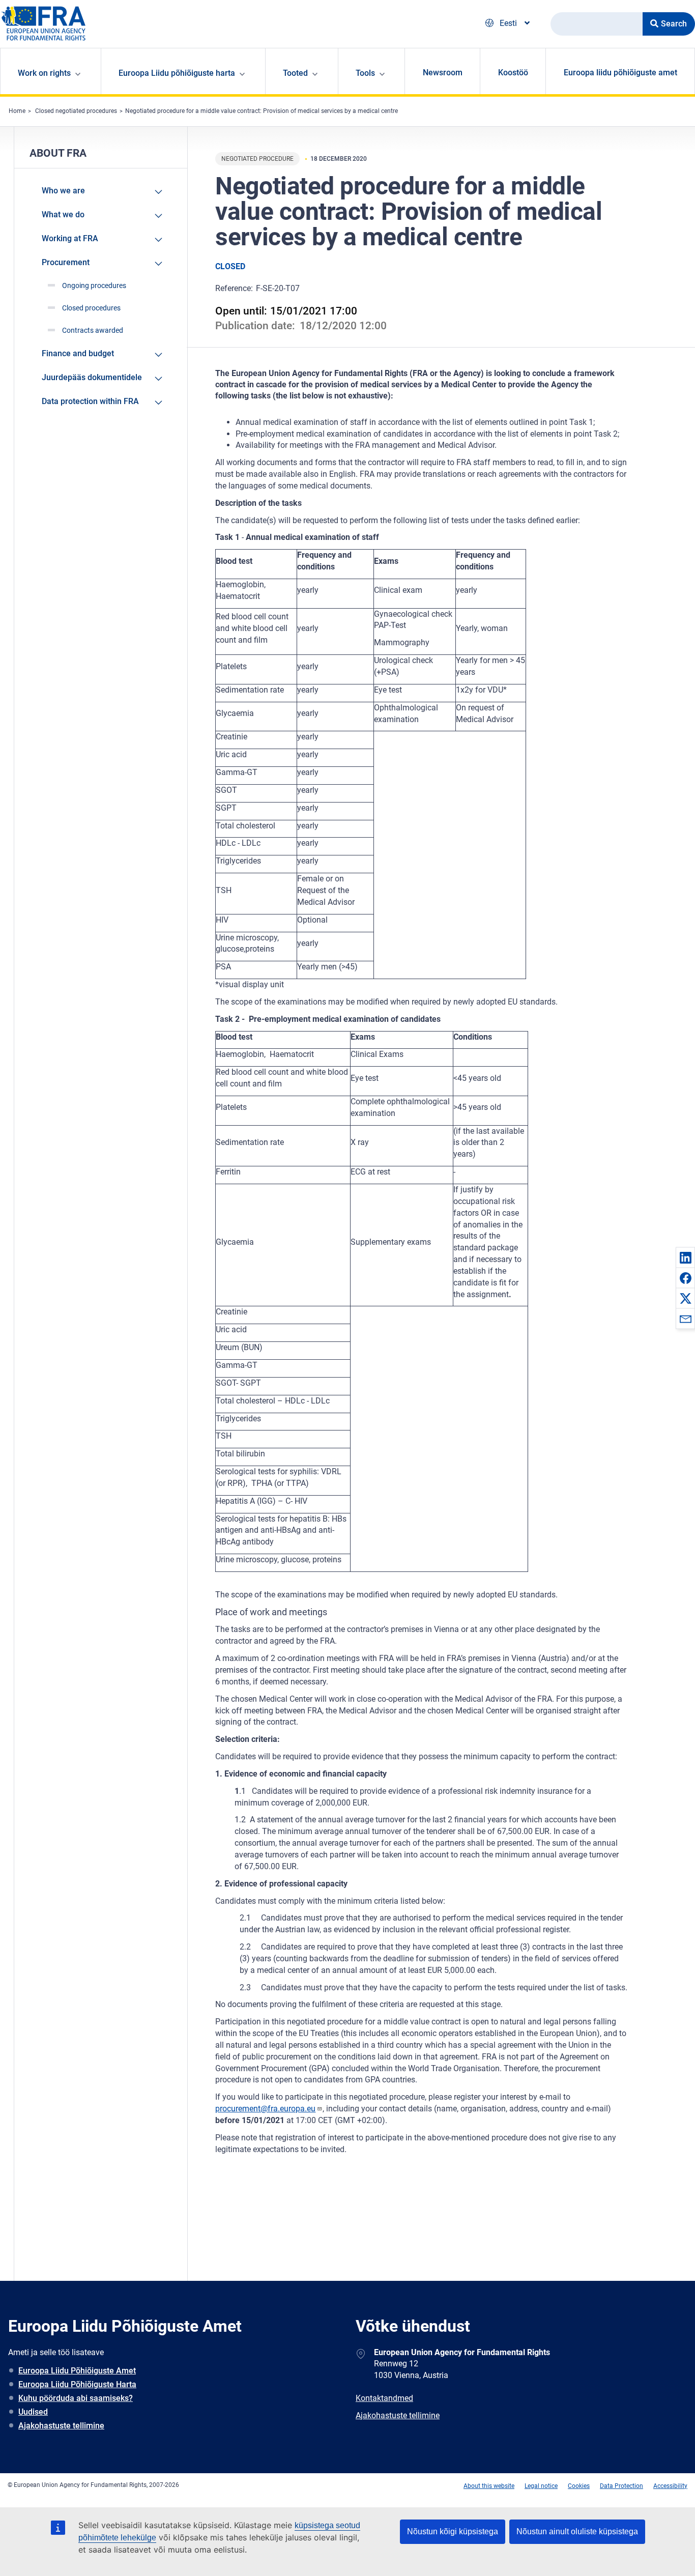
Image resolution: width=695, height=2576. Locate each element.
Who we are (63, 191)
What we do (63, 214)
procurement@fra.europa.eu (265, 2109)
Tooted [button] (295, 73)
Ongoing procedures (94, 285)
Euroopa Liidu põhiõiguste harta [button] (177, 73)
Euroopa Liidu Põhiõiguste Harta (77, 2384)
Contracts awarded (93, 330)
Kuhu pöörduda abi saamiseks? (76, 2398)
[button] (685, 1257)
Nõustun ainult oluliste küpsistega (577, 2531)
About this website (489, 2486)
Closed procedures (91, 308)
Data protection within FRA (90, 401)
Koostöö (513, 73)
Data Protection (621, 2486)
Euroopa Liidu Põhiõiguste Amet (77, 2371)
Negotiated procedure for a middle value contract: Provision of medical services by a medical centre (262, 111)
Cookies (579, 2486)
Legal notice (541, 2486)
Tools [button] (365, 73)
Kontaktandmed (384, 2398)
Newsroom (443, 73)
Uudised (33, 2412)
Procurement (66, 262)
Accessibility (670, 2486)
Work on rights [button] (44, 73)
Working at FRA (70, 238)
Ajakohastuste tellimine (61, 2426)
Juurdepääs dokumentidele (92, 377)
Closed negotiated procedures (76, 111)
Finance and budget (78, 353)
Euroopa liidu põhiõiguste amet (620, 73)
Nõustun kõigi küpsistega (453, 2531)
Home (17, 111)
